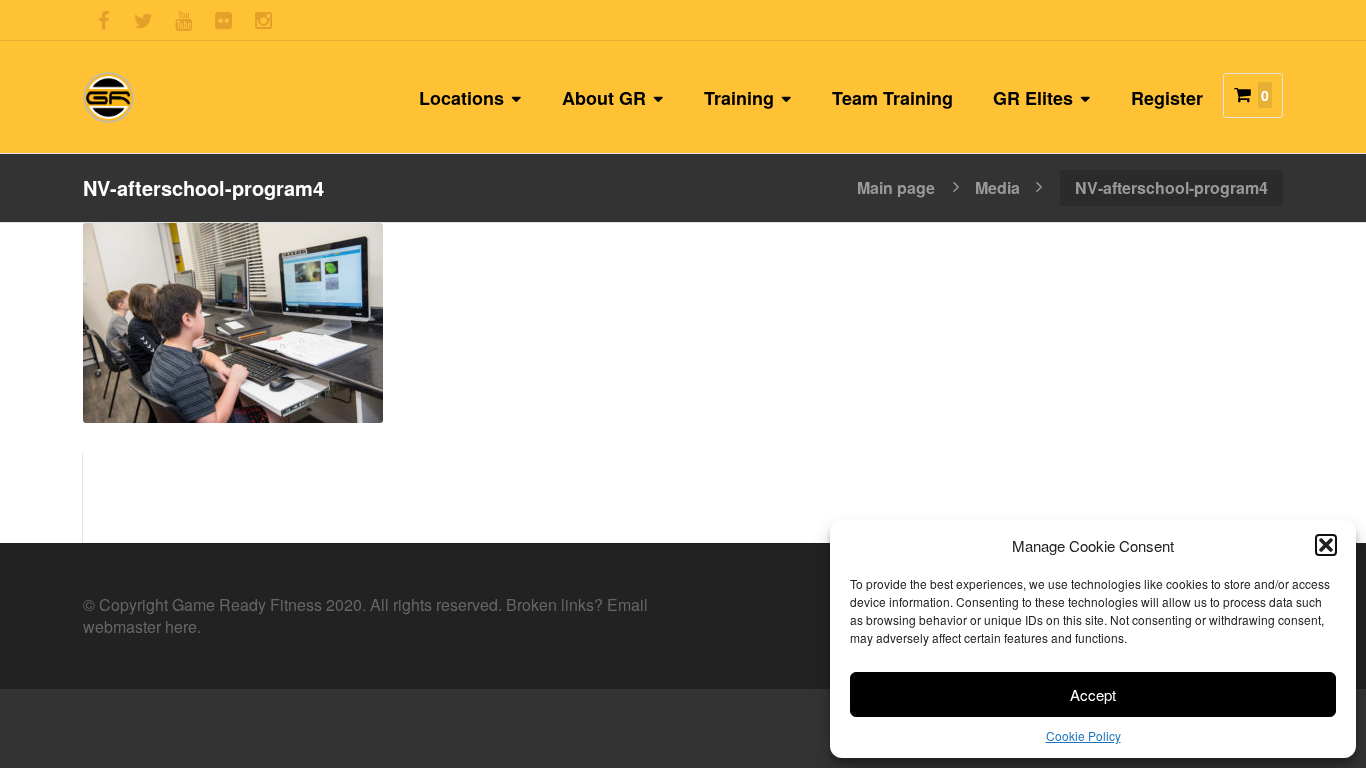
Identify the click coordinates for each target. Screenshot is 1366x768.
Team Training (892, 98)
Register (1167, 98)
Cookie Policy (1083, 735)
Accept (1093, 694)
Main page (896, 186)
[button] (1326, 545)
